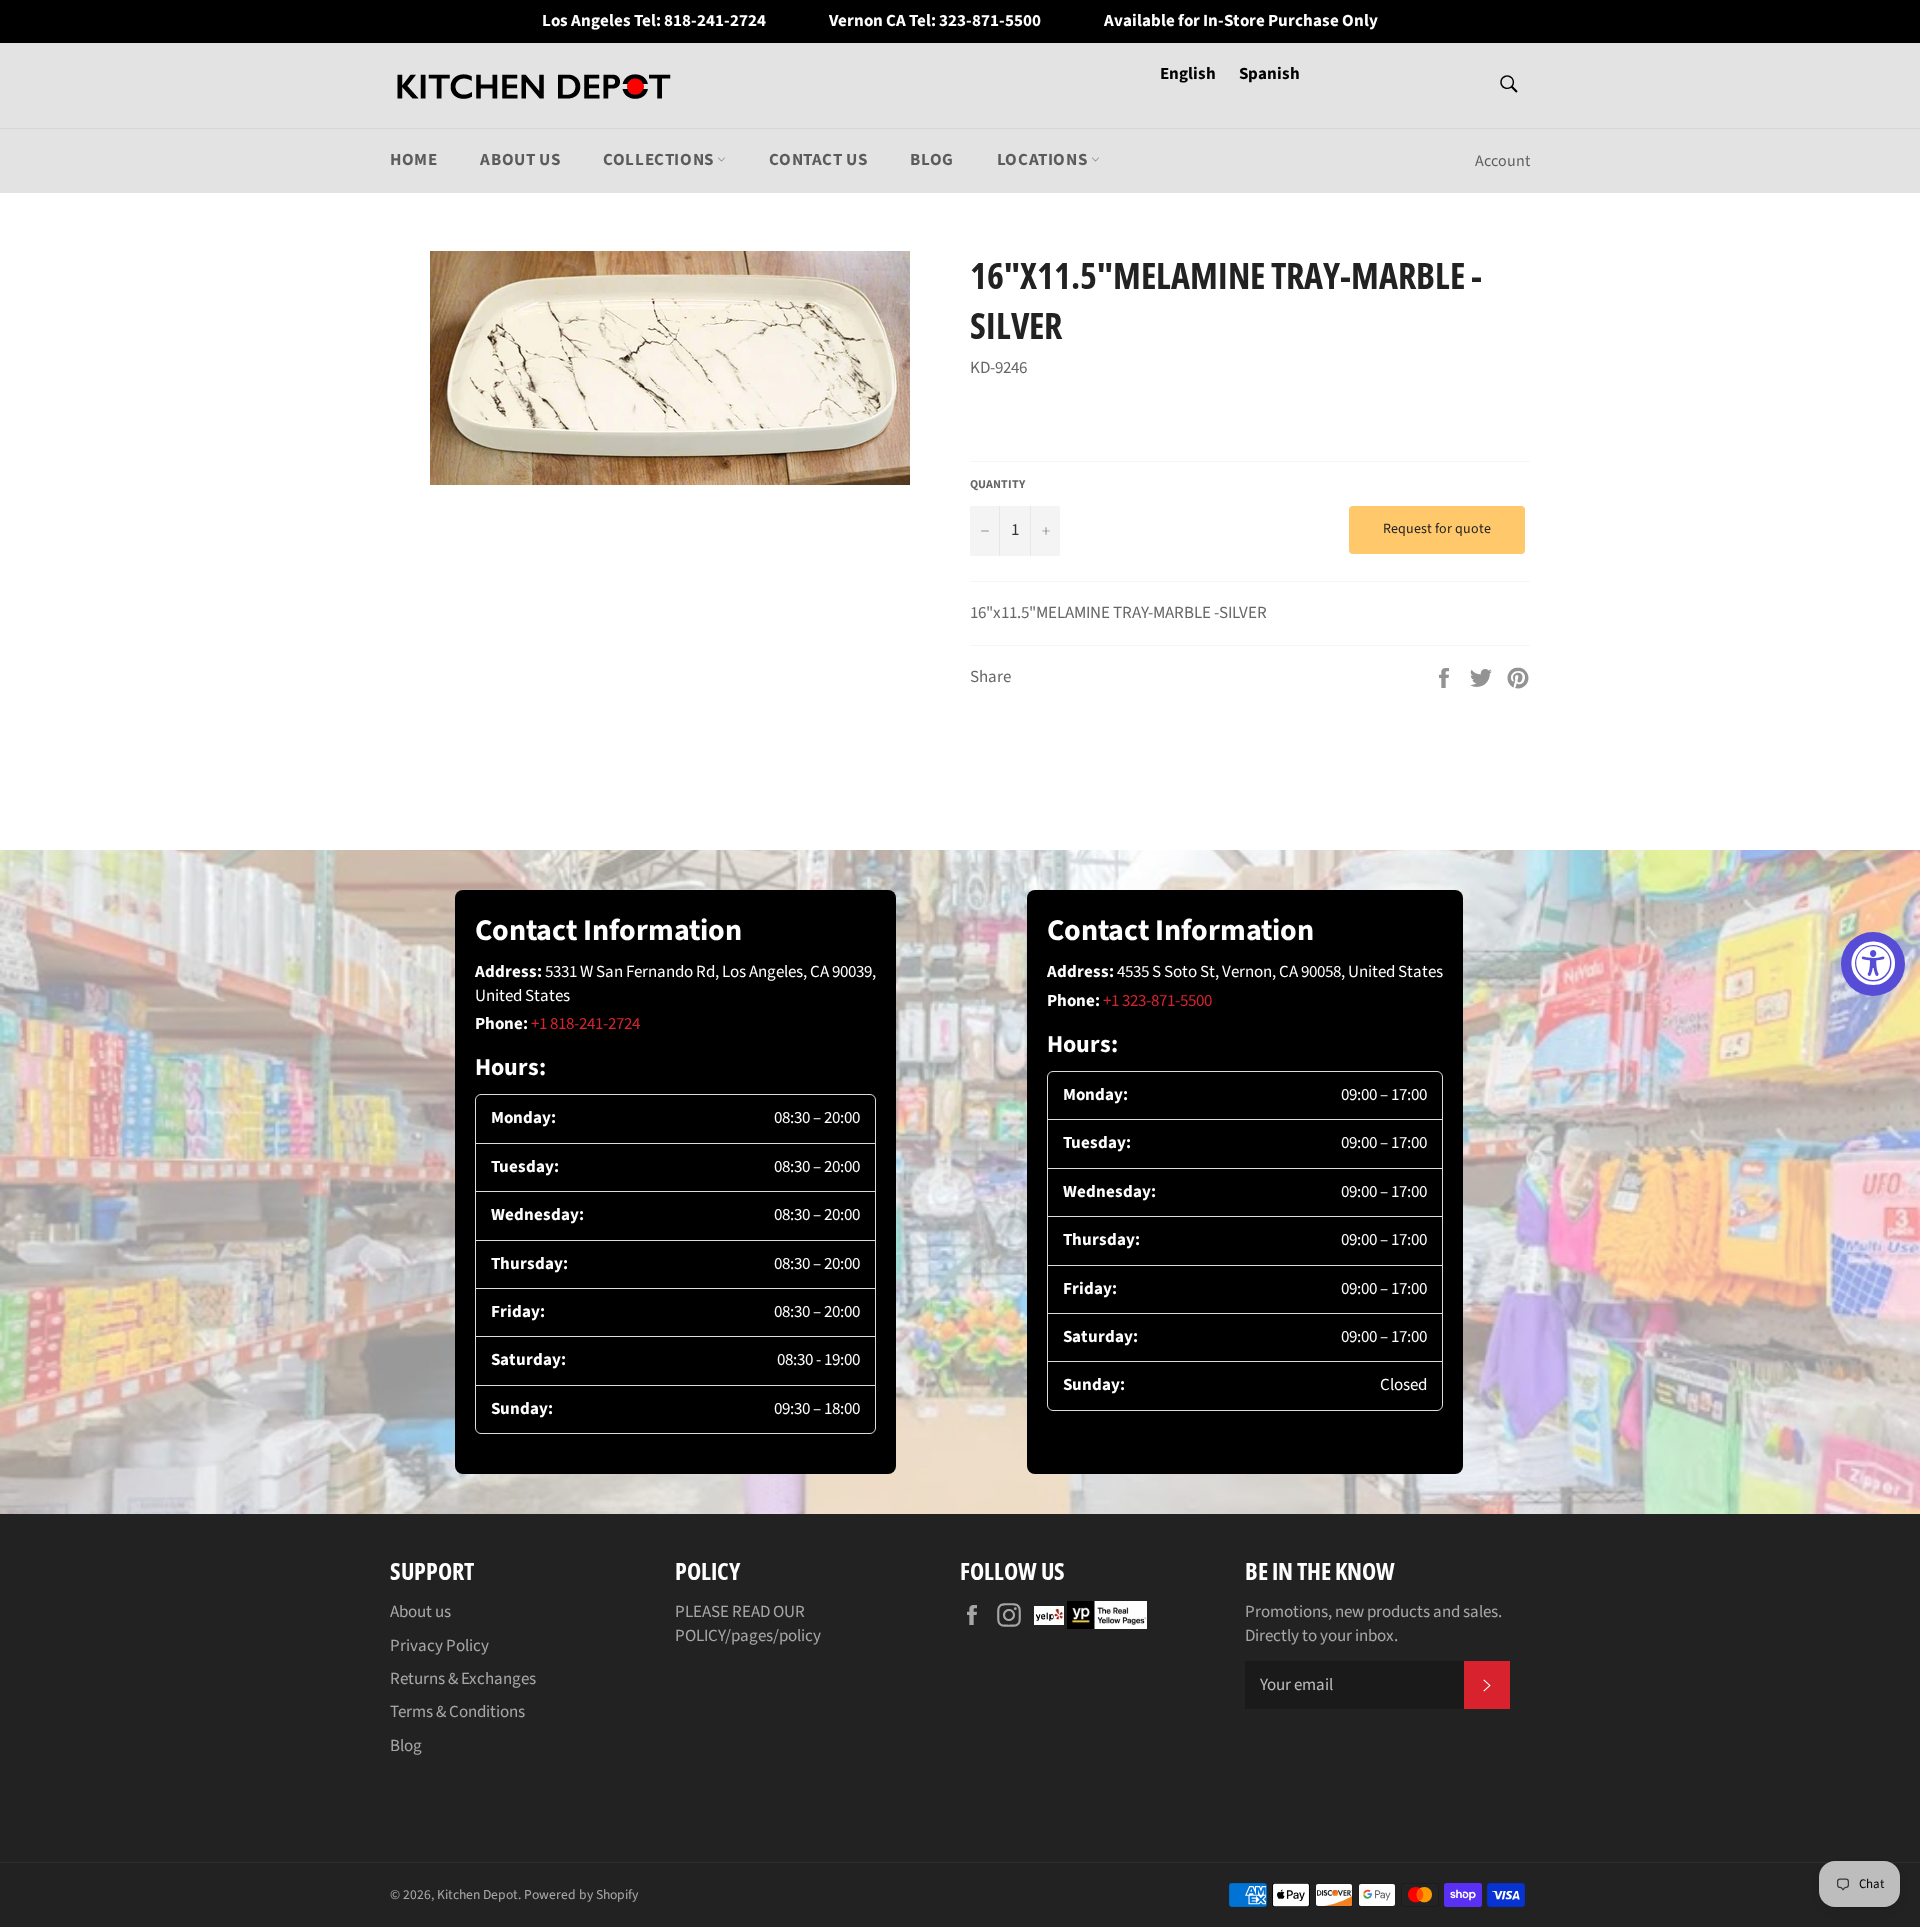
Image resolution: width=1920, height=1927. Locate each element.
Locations (1044, 160)
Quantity (997, 485)
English (1189, 74)
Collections (660, 160)
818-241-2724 (715, 21)
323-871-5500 (990, 21)
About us (520, 160)
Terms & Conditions (457, 1712)
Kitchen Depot (477, 1894)
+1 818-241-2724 (585, 1024)
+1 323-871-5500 (1157, 1001)
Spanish (1269, 74)
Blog (931, 160)
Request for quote (1437, 529)
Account (1502, 161)
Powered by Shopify (581, 1894)
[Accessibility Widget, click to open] (1873, 964)
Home (413, 160)
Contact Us (818, 160)
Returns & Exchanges (463, 1679)
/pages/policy (773, 1636)
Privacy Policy (439, 1646)
